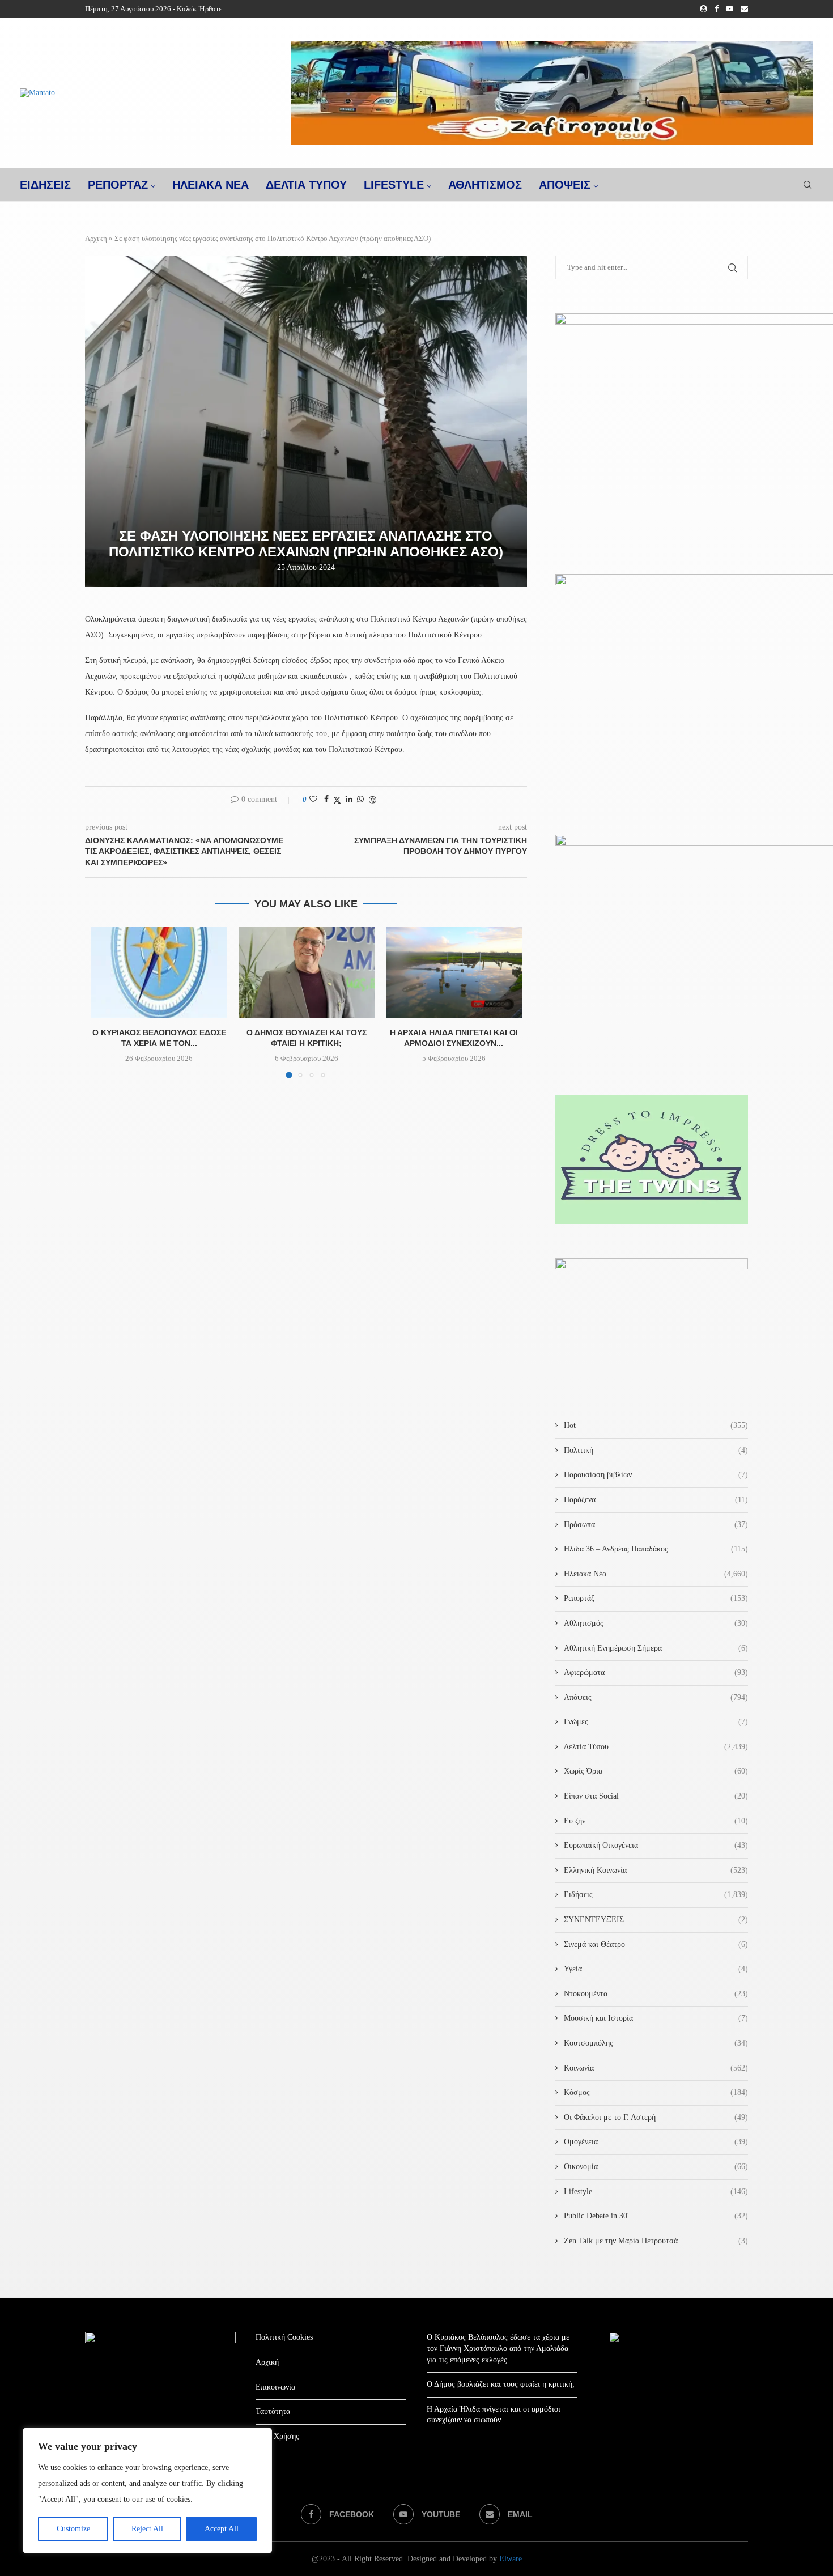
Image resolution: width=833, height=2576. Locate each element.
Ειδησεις (45, 185)
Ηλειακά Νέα (656, 1574)
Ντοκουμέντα (656, 1994)
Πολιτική (656, 1450)
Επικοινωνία (275, 2387)
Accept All (222, 2529)
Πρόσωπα (656, 1525)
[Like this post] (313, 800)
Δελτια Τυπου (306, 185)
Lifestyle (394, 185)
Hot (656, 1425)
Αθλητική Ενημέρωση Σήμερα (656, 1648)
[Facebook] (717, 9)
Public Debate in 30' (656, 2216)
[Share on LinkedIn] (349, 800)
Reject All (147, 2529)
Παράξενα (656, 1500)
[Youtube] (730, 9)
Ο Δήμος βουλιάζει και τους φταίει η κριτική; (501, 2384)
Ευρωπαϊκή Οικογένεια (656, 1845)
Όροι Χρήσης (277, 2436)
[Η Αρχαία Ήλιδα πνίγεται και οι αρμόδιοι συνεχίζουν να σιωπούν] (454, 972)
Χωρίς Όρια (656, 1771)
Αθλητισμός (485, 185)
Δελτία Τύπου (656, 1747)
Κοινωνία (656, 2068)
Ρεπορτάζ (656, 1598)
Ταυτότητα (273, 2411)
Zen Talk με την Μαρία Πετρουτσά (656, 2241)
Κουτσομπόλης (656, 2043)
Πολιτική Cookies (284, 2337)
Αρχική (96, 238)
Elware (511, 2559)
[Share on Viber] (372, 800)
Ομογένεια (656, 2142)
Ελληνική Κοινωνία (656, 1870)
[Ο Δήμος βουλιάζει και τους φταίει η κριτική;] (307, 972)
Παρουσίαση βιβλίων (656, 1475)
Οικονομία (656, 2167)
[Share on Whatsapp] (360, 800)
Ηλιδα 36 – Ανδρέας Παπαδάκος (656, 1549)
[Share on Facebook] (326, 800)
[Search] (807, 185)
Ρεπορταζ (118, 185)
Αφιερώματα (656, 1672)
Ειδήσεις (656, 1895)
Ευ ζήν (656, 1821)
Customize (73, 2529)
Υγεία (656, 1969)
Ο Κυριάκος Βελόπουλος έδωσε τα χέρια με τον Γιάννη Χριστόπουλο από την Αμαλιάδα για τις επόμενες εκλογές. (498, 2348)
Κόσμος (656, 2092)
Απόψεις (565, 185)
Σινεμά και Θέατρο (656, 1944)
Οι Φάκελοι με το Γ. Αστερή (656, 2117)
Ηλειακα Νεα (211, 185)
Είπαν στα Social (656, 1796)
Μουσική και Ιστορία (656, 2018)
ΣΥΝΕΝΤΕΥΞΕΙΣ (656, 1920)
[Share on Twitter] (337, 800)
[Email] (744, 9)
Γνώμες (656, 1722)
